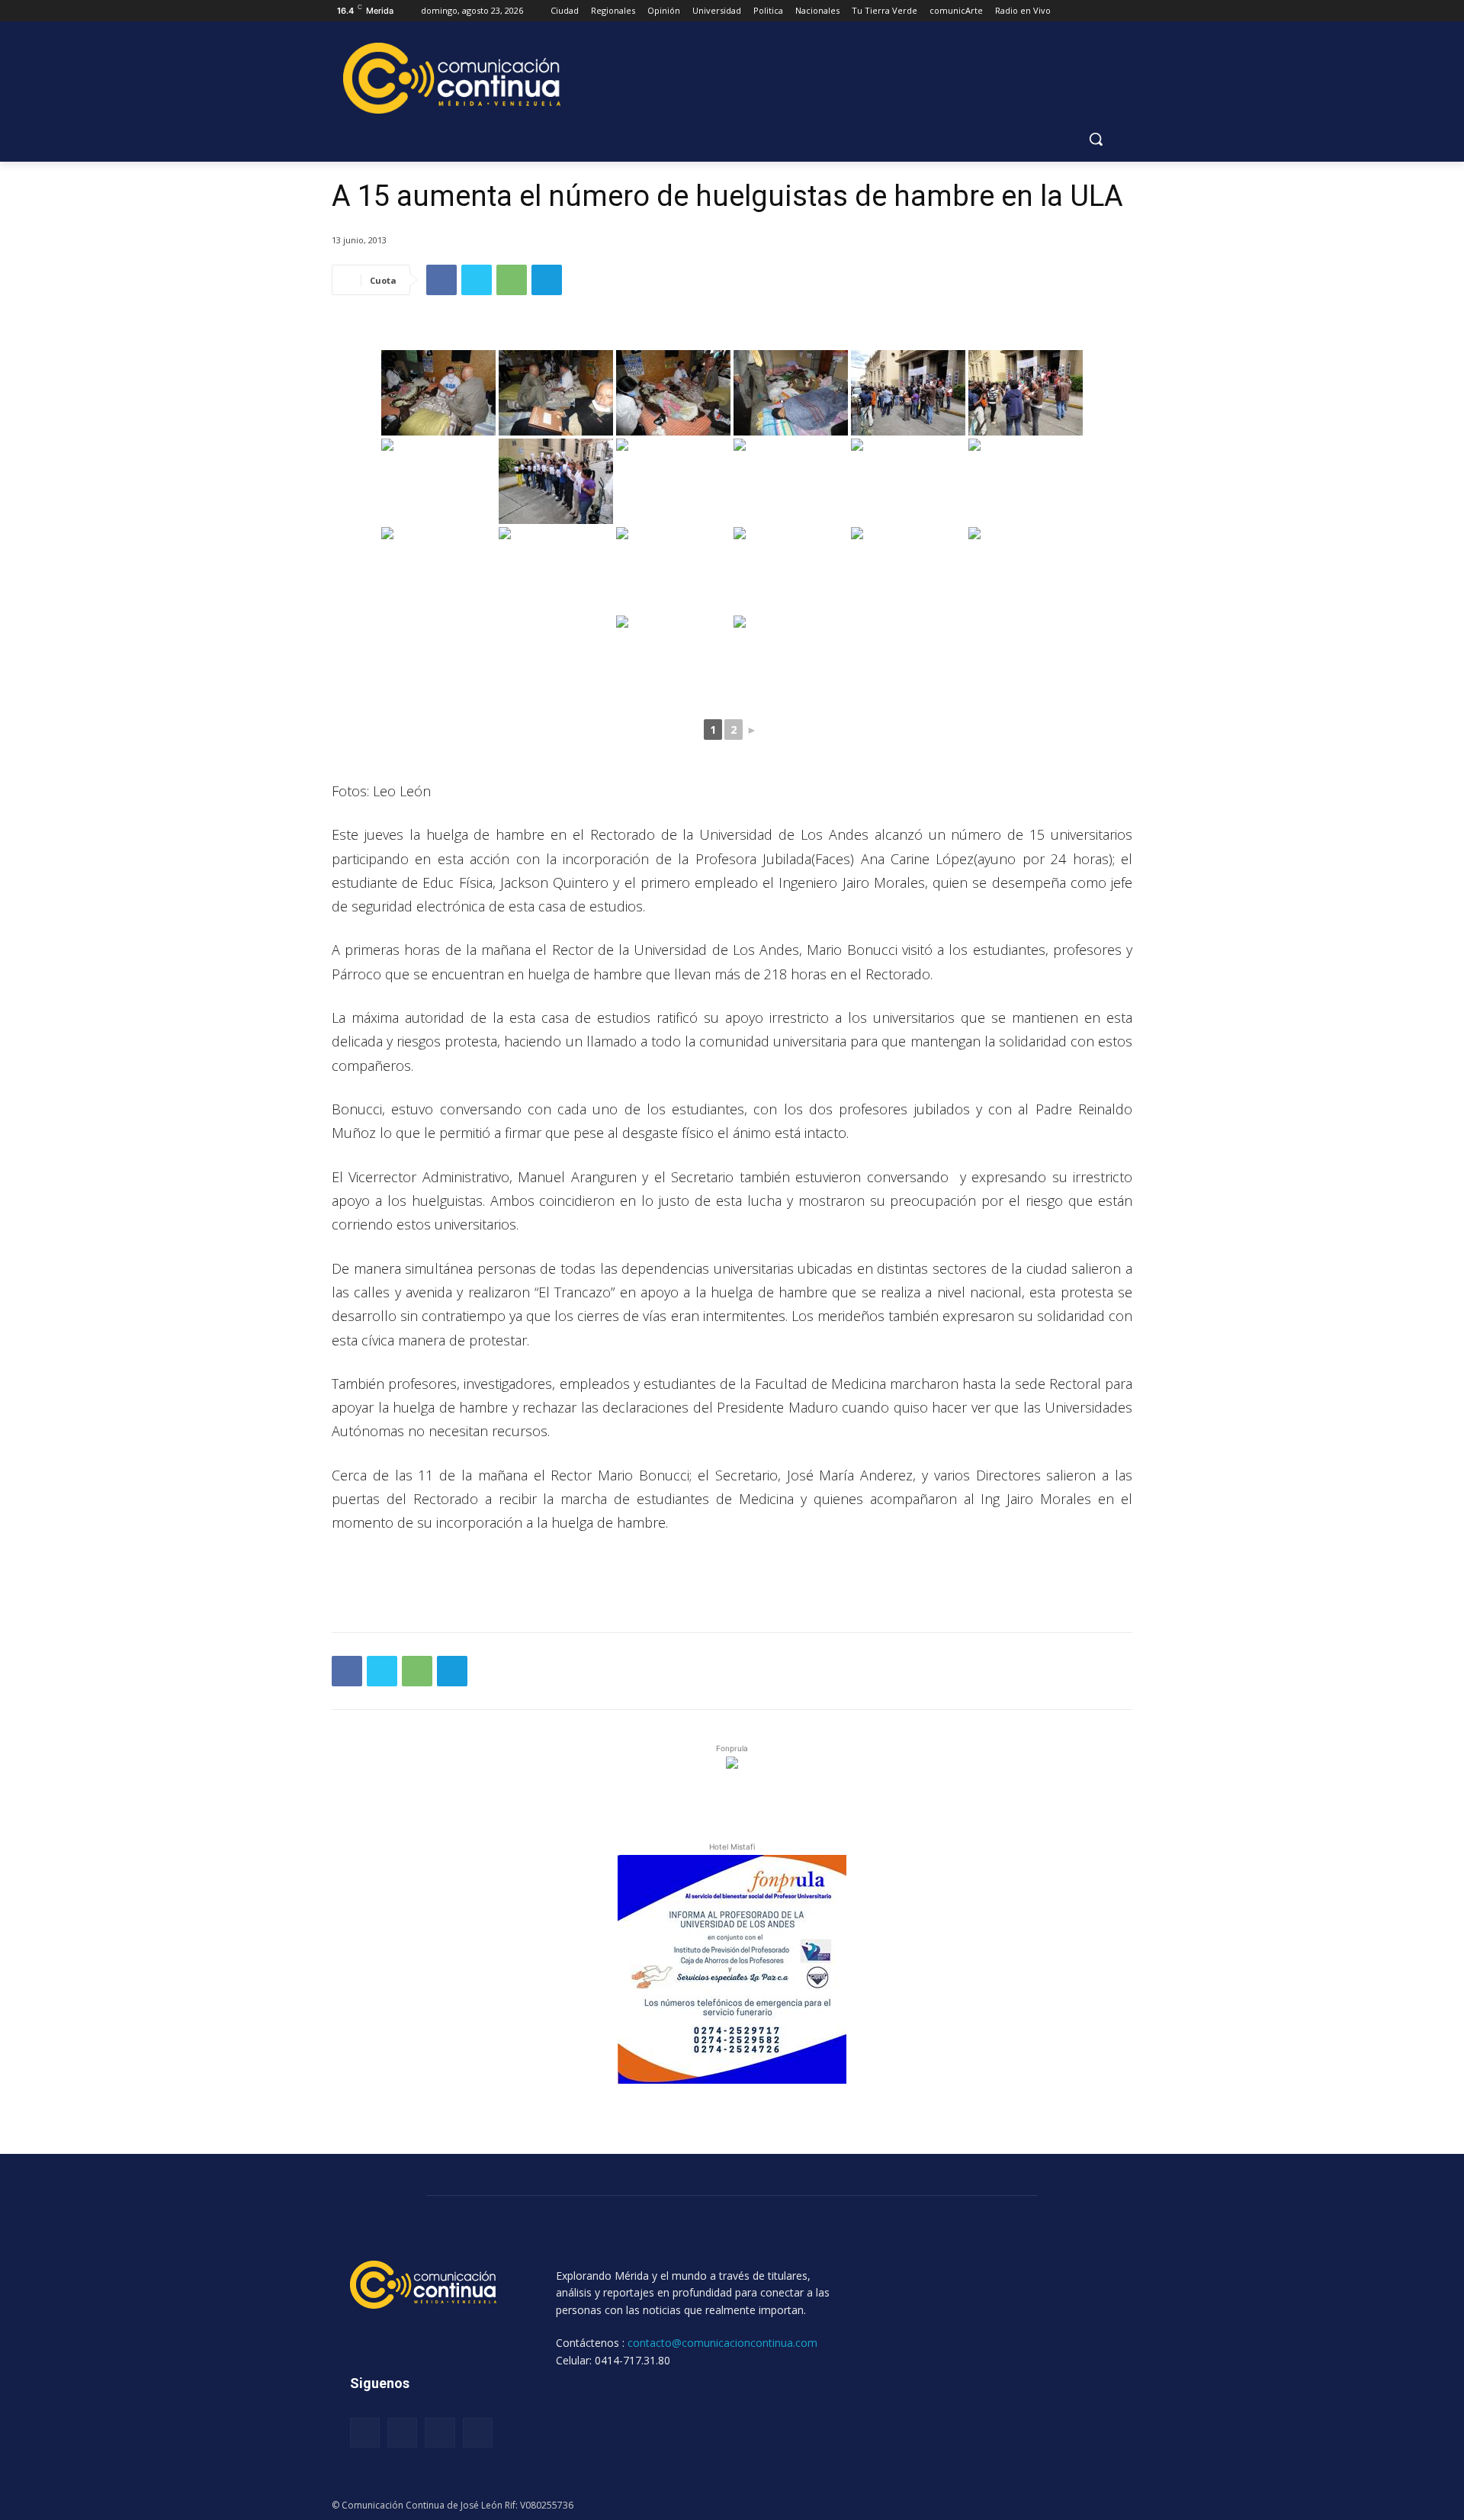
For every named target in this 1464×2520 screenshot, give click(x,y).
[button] (1096, 139)
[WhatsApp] (512, 280)
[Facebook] (441, 280)
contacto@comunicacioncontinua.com (722, 2343)
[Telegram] (547, 280)
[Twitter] (477, 280)
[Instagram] (402, 2433)
